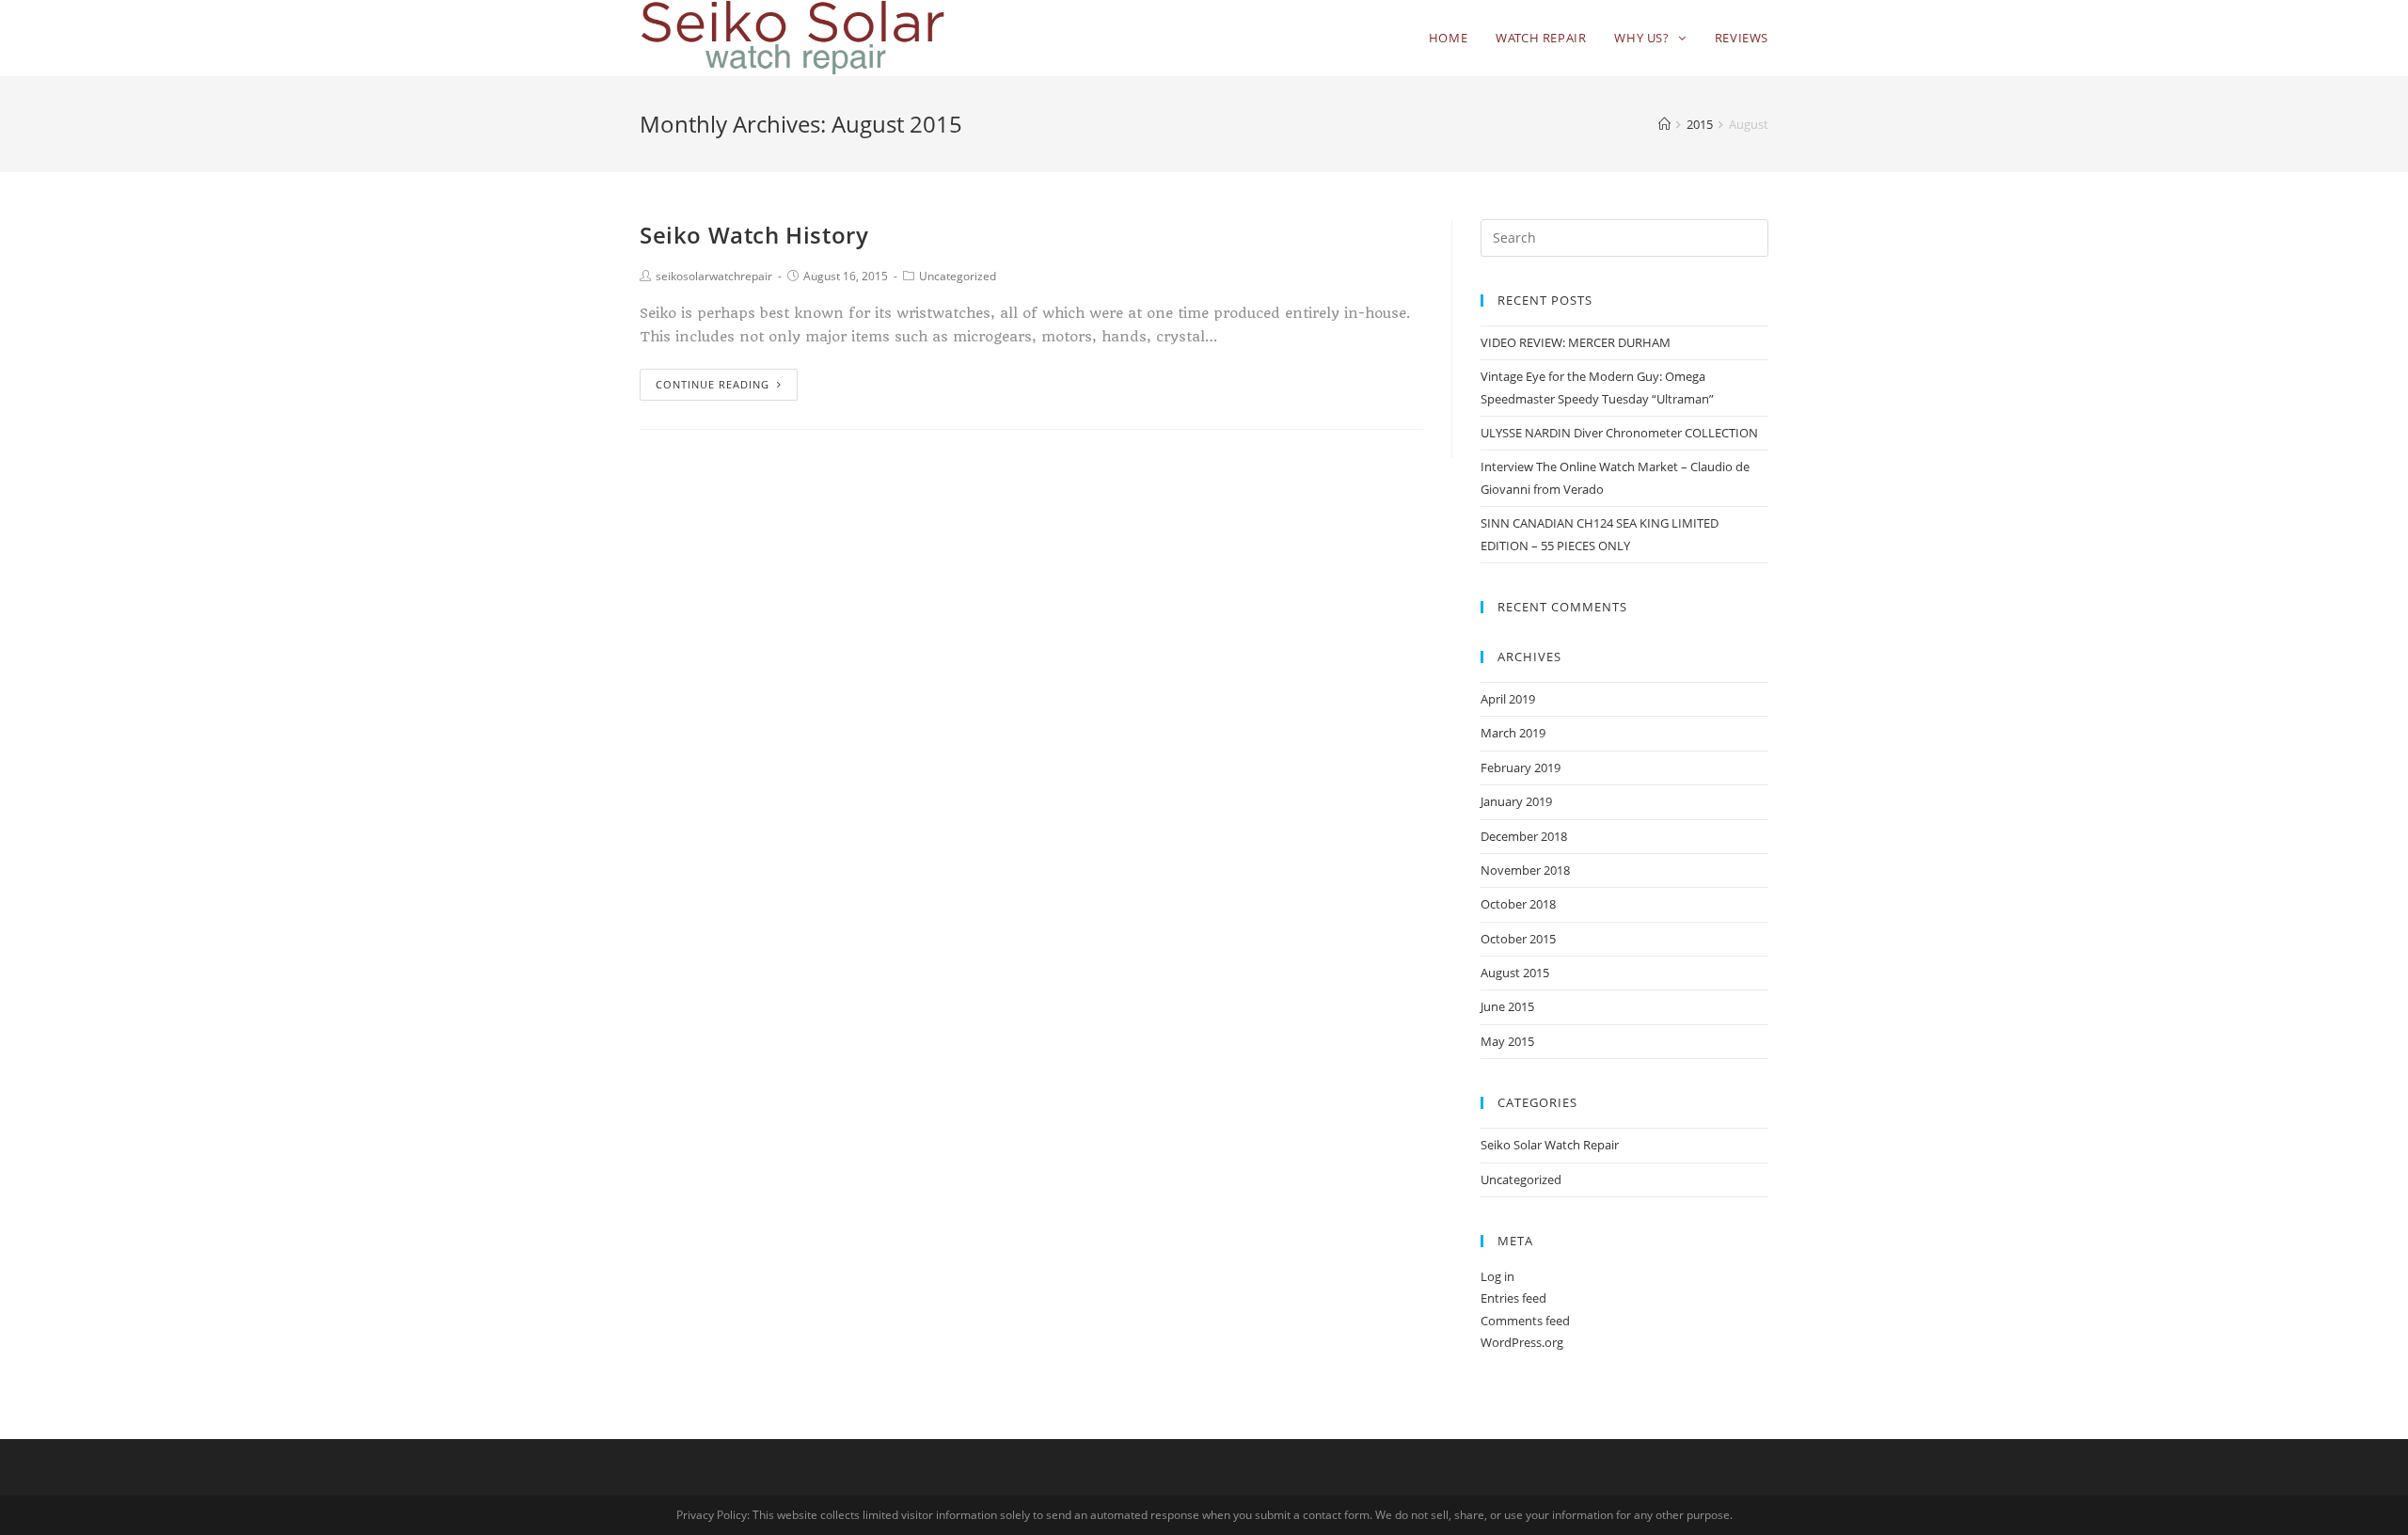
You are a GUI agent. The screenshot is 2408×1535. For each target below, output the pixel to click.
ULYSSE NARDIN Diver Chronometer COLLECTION (1619, 433)
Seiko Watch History (754, 235)
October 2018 (1518, 904)
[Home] (1664, 124)
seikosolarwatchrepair (714, 276)
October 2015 (1518, 939)
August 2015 (1515, 973)
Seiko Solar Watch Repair (1550, 1145)
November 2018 (1525, 870)
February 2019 (1521, 767)
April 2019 (1508, 699)
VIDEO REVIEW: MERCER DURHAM (1576, 342)
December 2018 (1524, 836)
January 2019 (1516, 801)
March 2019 (1513, 733)
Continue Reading (713, 384)
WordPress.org (1522, 1342)
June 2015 (1507, 1006)
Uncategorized (958, 276)
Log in (1497, 1276)
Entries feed (1513, 1298)
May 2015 (1507, 1041)
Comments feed (1525, 1321)
